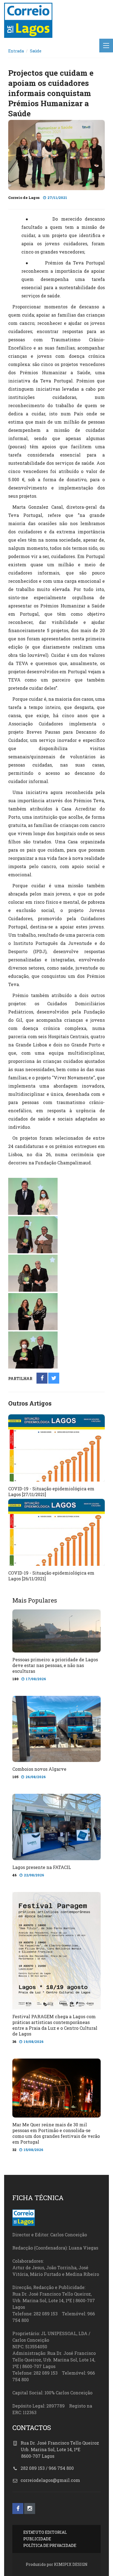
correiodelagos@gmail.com (50, 2480)
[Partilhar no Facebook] (42, 1379)
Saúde (36, 51)
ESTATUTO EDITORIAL (45, 2532)
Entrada (16, 51)
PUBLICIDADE (37, 2539)
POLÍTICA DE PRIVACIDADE (50, 2545)
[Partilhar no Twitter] (54, 1379)
